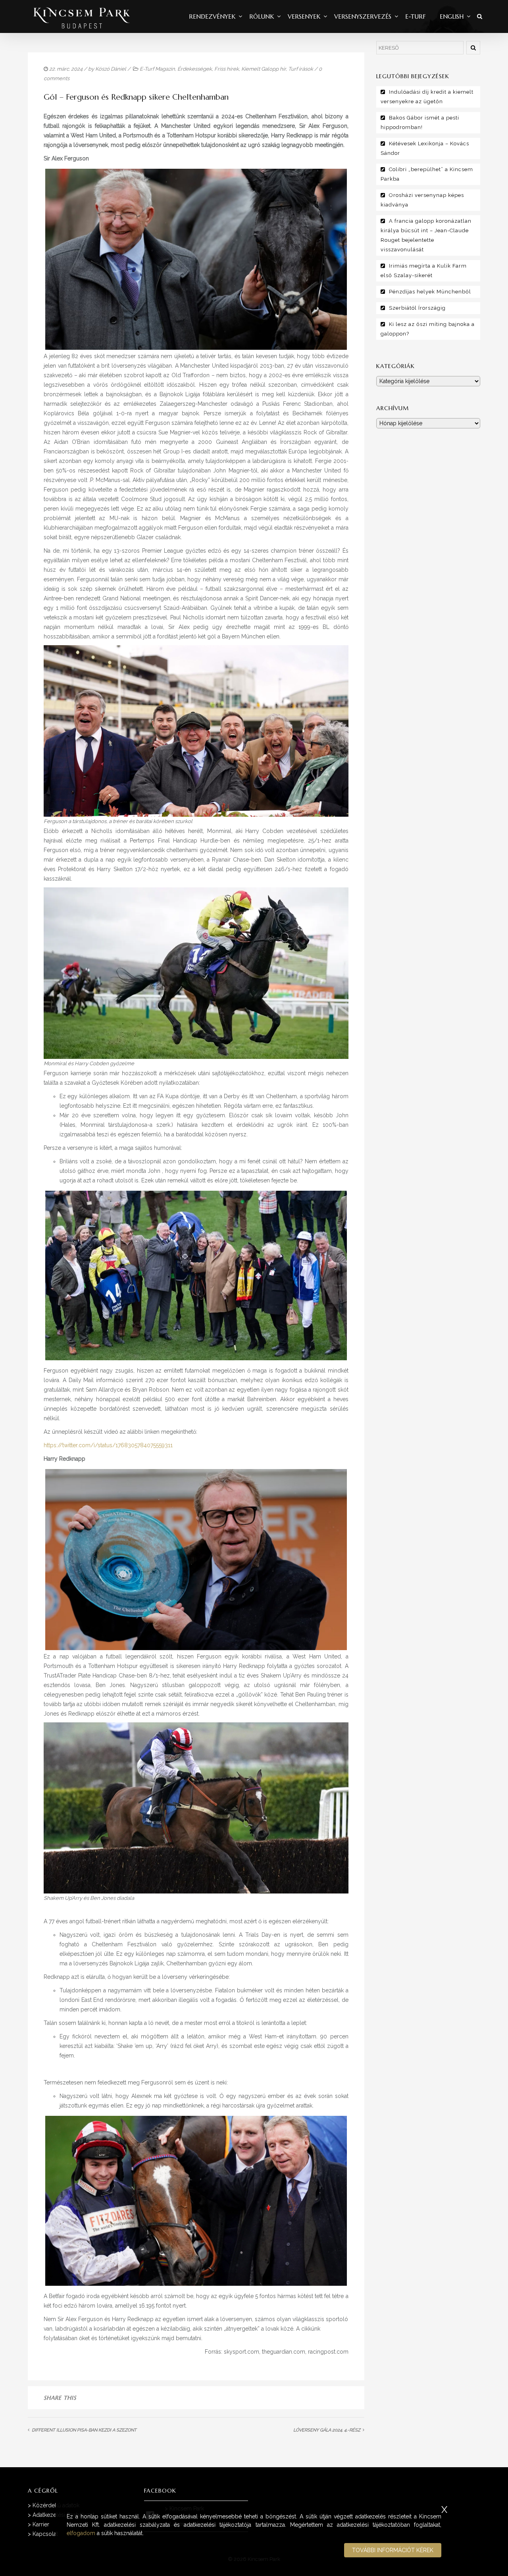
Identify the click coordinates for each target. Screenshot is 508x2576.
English (452, 16)
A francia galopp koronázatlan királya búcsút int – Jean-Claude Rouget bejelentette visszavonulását (426, 235)
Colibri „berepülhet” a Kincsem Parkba (427, 174)
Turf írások (301, 69)
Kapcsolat (45, 2534)
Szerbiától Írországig (417, 308)
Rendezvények (212, 16)
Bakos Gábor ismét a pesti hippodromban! (420, 122)
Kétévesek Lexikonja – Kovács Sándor (425, 148)
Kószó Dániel (111, 69)
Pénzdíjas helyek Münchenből (430, 292)
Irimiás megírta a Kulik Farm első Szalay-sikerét (424, 271)
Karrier (41, 2524)
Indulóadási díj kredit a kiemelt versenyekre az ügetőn (427, 97)
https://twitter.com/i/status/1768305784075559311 (108, 1445)
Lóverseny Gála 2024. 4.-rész (327, 2430)
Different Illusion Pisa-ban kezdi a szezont (84, 2430)
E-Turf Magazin (157, 69)
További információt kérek (393, 2550)
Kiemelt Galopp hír (264, 69)
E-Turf (416, 16)
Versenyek (304, 16)
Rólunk (262, 16)
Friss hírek (227, 69)
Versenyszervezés (363, 16)
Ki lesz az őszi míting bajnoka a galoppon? (428, 329)
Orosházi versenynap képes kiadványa (422, 200)
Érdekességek (195, 69)
